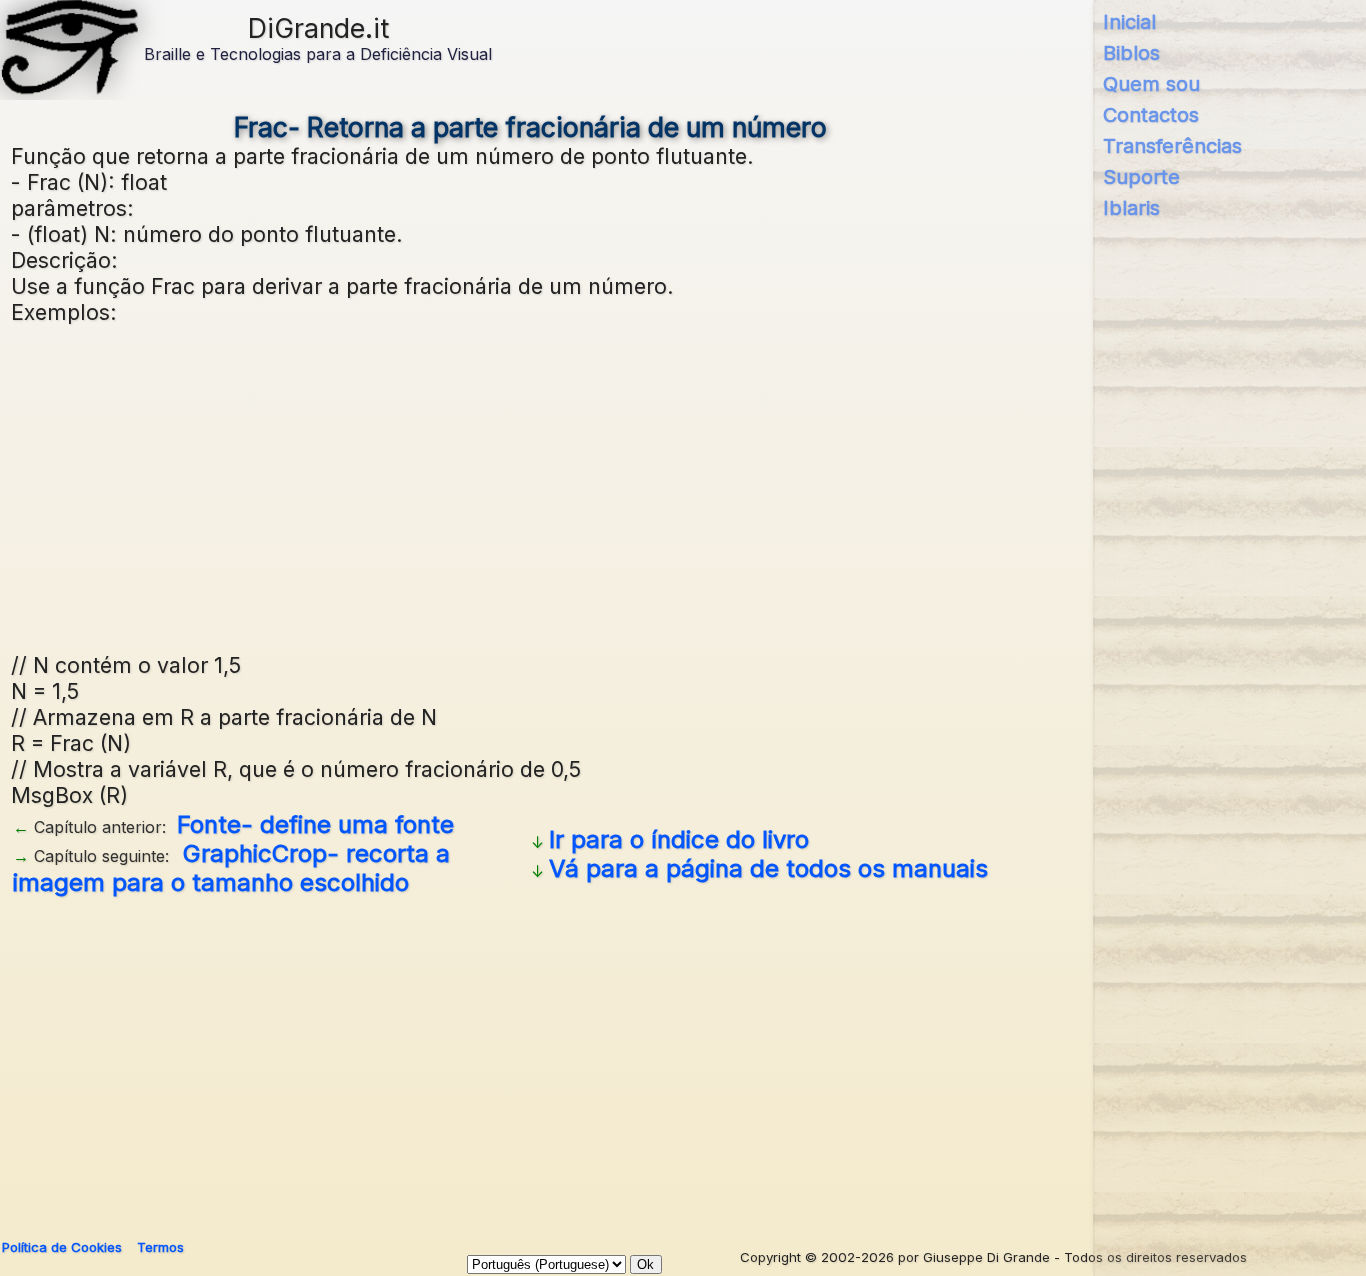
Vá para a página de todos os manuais (768, 868)
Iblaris (1131, 208)
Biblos (1131, 53)
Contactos (1151, 115)
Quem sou (1151, 84)
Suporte (1141, 177)
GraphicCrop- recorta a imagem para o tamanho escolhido (231, 868)
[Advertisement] (611, 486)
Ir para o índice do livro (679, 839)
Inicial (1129, 22)
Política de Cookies (62, 1247)
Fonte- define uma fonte (315, 824)
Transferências (1172, 146)
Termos (160, 1247)
